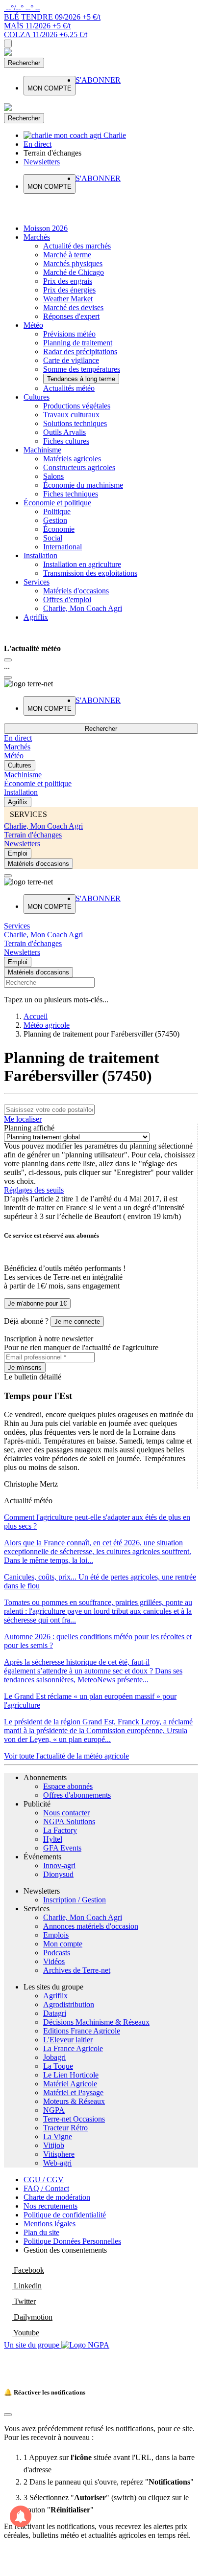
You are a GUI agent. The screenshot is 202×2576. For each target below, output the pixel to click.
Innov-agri (59, 1865)
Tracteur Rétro (65, 2128)
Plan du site (41, 2232)
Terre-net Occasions (74, 2119)
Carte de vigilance (71, 360)
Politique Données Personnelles (72, 2241)
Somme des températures (82, 369)
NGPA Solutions (69, 1821)
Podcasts (57, 1953)
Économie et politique (57, 503)
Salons (53, 476)
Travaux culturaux (71, 415)
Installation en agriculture (82, 564)
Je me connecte (77, 1322)
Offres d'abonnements (77, 1795)
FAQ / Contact (46, 2188)
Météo (33, 325)
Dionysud (58, 1874)
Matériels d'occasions (76, 591)
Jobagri (54, 2057)
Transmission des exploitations (90, 573)
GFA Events (62, 1848)
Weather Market (68, 299)
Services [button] (17, 926)
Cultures (37, 397)
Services (37, 582)
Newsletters (22, 844)
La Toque (58, 2066)
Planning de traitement (78, 343)
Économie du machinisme (83, 485)
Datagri (55, 2013)
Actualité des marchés (77, 246)
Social (53, 538)
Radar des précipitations (80, 351)
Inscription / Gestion (75, 1900)
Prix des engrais (68, 281)
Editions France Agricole (82, 2031)
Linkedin (27, 2286)
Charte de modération (57, 2197)
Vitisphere (59, 2154)
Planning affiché (29, 1128)
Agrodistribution (69, 2004)
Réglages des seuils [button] (34, 1190)
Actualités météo (69, 388)
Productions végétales (77, 406)
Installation (40, 555)
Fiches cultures (66, 441)
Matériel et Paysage (73, 2092)
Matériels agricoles (72, 459)
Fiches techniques (71, 494)
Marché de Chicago (74, 272)
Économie (59, 529)
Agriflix (36, 617)
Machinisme (42, 450)
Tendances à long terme (81, 379)
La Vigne (58, 2136)
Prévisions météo (69, 334)
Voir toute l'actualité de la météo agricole (66, 1756)
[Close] (8, 660)
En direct (18, 738)
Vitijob (54, 2145)
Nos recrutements (50, 2206)
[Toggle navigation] (8, 44)
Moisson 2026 (46, 228)
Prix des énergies (69, 290)
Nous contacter (66, 1813)
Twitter (24, 2301)
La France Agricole (73, 2048)
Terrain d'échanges (33, 835)
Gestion (55, 520)
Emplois (56, 1935)
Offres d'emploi (67, 599)
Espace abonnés (68, 1786)
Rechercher (24, 63)
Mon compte (63, 1944)
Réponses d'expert (71, 316)
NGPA (54, 2110)
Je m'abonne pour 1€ (37, 1303)
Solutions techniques (75, 423)
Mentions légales (50, 2224)
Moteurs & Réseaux (74, 2101)
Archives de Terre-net (77, 1970)
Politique (57, 511)
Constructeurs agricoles (79, 467)
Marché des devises (73, 307)
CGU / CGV (44, 2180)
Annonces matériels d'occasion (91, 1926)
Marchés (37, 237)
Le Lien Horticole (71, 2075)
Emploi (18, 853)
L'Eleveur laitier (68, 2040)
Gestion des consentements (65, 2250)
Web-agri (57, 2163)
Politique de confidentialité (65, 2215)
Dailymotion (32, 2317)
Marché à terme (67, 255)
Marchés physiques (73, 263)
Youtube (25, 2333)
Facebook (28, 2270)
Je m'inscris (25, 1367)
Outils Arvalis (64, 432)
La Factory (60, 1830)
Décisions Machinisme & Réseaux (96, 2022)
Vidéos (54, 1961)
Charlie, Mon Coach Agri (83, 608)
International (63, 547)
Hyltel (53, 1839)
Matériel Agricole (70, 2084)
